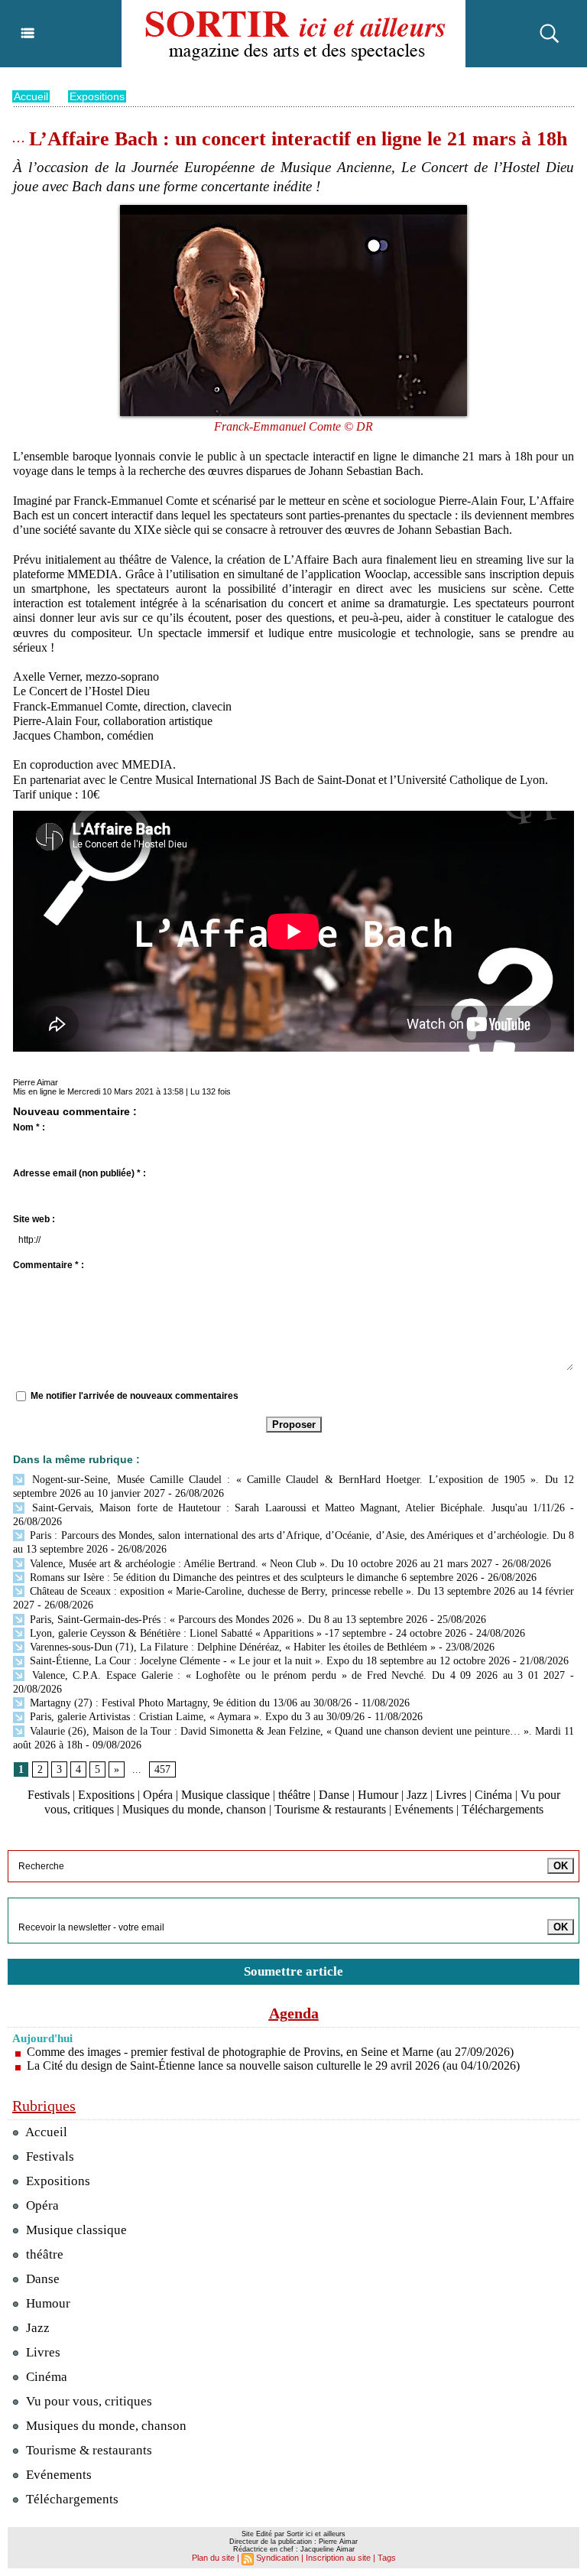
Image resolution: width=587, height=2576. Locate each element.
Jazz (417, 1795)
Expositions (97, 96)
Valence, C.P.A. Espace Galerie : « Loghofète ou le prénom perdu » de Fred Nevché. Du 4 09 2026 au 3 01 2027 (296, 1675)
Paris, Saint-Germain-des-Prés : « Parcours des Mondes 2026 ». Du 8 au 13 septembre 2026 (227, 1620)
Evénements (424, 1809)
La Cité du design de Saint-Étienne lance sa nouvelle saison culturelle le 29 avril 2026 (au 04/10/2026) (273, 2065)
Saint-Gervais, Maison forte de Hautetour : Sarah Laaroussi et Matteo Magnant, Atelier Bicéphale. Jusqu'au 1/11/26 (296, 1508)
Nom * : (29, 1127)
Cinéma (493, 1795)
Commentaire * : (49, 1265)
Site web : (34, 1219)
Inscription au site (338, 2558)
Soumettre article (293, 1971)
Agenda (294, 2013)
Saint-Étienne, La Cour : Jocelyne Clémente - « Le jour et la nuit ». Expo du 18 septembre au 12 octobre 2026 (268, 1661)
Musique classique (225, 1795)
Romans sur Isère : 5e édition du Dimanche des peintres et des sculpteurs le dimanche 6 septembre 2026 (252, 1577)
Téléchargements (503, 1809)
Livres (451, 1795)
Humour (378, 1795)
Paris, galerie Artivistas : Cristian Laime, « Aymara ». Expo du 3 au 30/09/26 (196, 1717)
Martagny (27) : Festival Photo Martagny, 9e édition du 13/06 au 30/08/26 (189, 1703)
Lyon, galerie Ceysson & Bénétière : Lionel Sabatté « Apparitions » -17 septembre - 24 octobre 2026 (246, 1633)
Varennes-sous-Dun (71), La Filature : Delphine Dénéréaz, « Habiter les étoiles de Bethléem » (231, 1647)
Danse (334, 1795)
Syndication (277, 2558)
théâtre (294, 1795)
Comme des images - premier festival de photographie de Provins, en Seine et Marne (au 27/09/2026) (270, 2052)
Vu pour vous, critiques (88, 2401)
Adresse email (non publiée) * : (79, 1173)
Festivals (49, 1795)
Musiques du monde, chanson (194, 1809)
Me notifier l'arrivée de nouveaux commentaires (135, 1396)
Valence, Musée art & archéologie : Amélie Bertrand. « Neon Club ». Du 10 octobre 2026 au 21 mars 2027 (259, 1564)
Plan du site (213, 2558)
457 (162, 1769)
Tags (387, 2558)
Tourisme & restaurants (330, 1809)
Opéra (158, 1795)
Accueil (31, 96)
